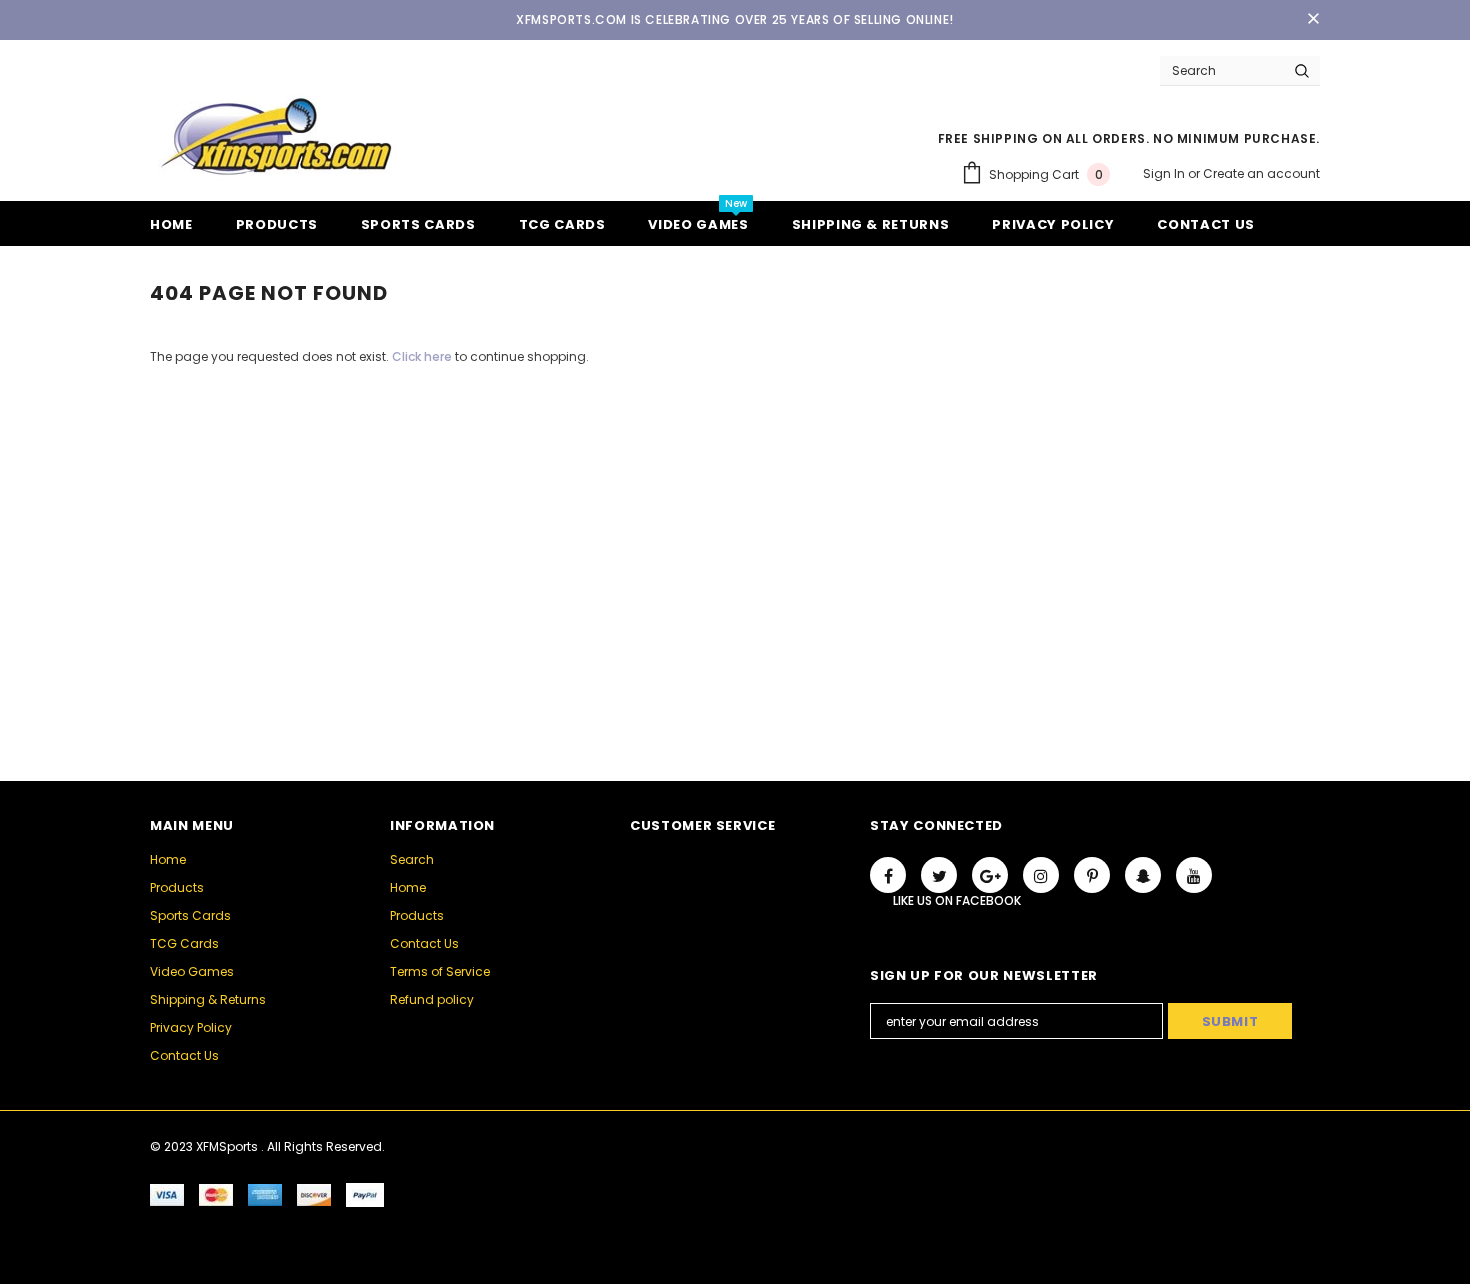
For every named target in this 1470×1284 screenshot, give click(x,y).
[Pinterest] (1092, 875)
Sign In (1165, 173)
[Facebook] (888, 875)
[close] (1313, 20)
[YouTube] (1194, 875)
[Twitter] (939, 875)
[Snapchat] (1143, 875)
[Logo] (275, 136)
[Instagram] (1041, 875)
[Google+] (990, 875)
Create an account (1261, 173)
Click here (423, 356)
